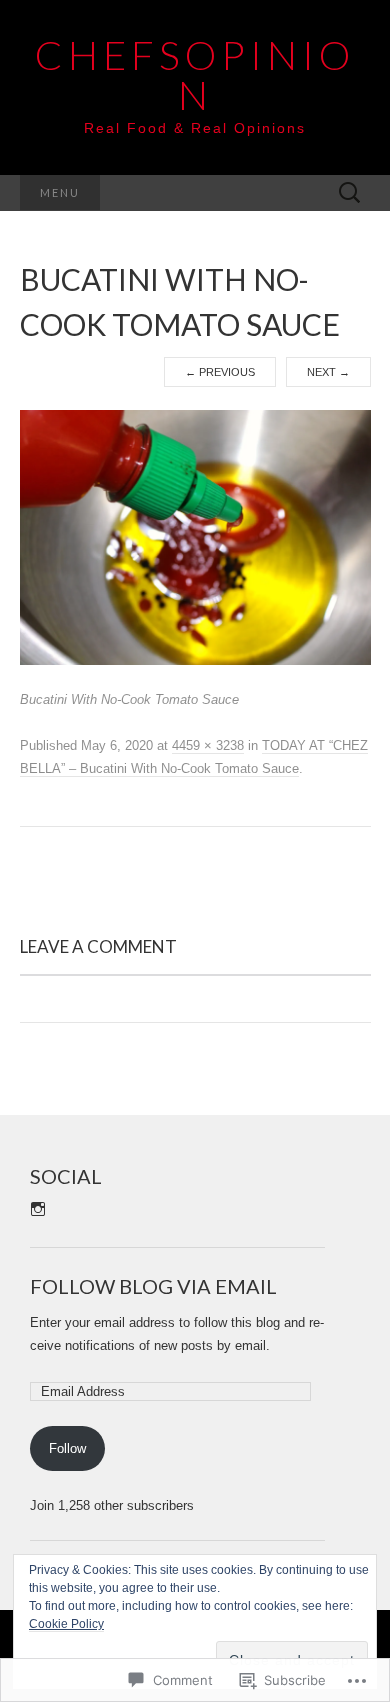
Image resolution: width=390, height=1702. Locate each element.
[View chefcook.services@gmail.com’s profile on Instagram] (38, 1209)
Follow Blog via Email (153, 1286)
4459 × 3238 (208, 745)
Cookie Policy (66, 1624)
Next (328, 372)
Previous (220, 372)
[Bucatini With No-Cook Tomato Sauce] (195, 537)
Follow (67, 1448)
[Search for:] (350, 193)
